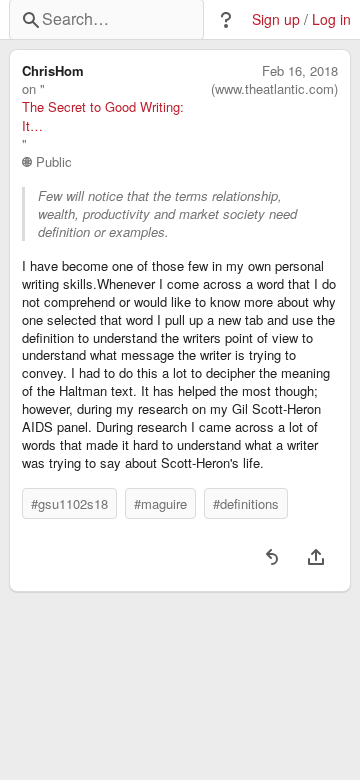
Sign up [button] (276, 19)
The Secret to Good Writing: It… (103, 116)
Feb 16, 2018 (300, 71)
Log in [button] (331, 19)
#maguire (160, 503)
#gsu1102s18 (69, 503)
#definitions (246, 503)
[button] (226, 20)
